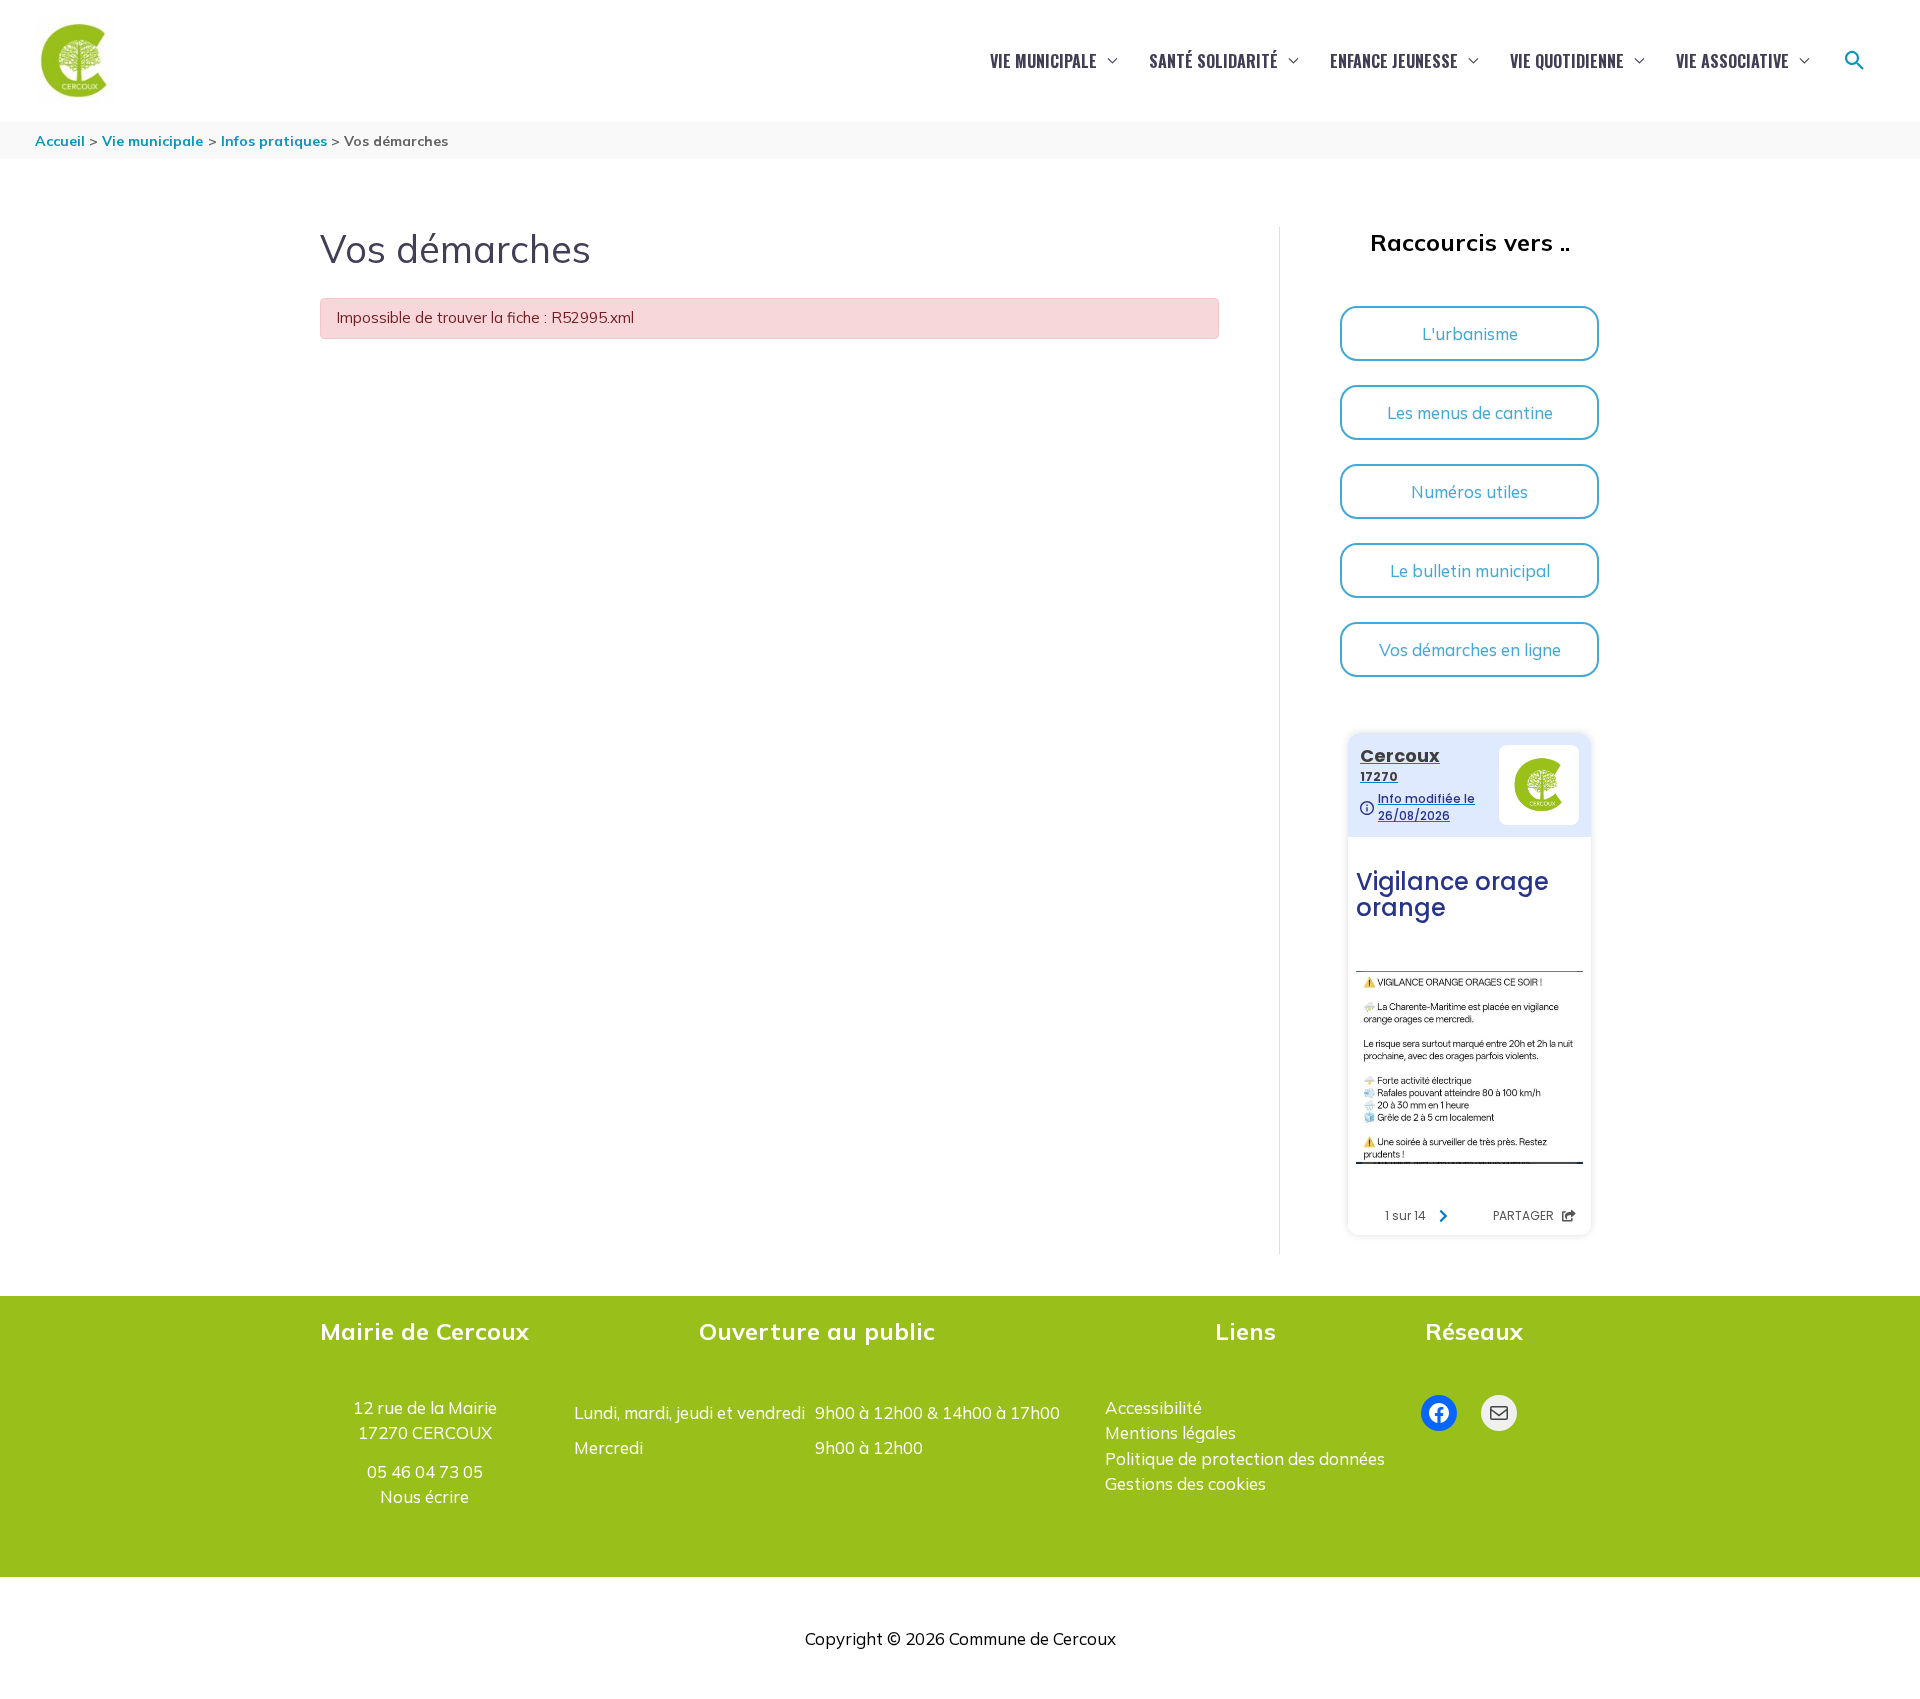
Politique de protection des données (1245, 1458)
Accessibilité (1153, 1407)
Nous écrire (424, 1496)
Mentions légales (1170, 1432)
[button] (1855, 61)
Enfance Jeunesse (1394, 61)
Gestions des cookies (1185, 1483)
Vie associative (1732, 61)
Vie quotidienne (1567, 61)
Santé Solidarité (1213, 61)
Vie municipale (1043, 61)
